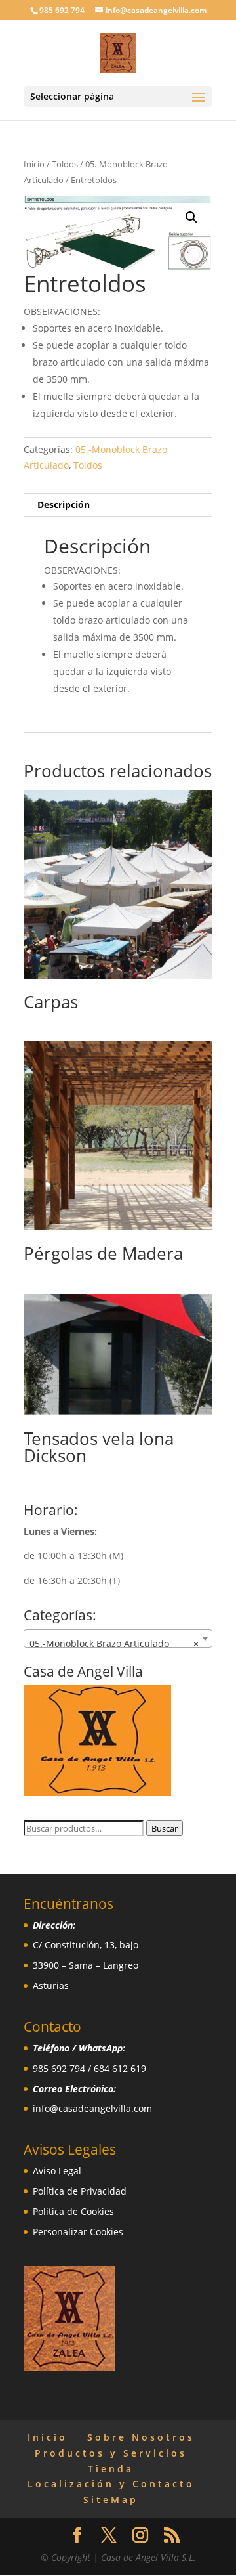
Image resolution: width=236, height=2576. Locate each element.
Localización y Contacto (111, 2484)
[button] (191, 217)
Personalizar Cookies (78, 2232)
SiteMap (111, 2500)
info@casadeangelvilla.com (92, 2108)
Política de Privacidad (80, 2191)
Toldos (65, 164)
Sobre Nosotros (141, 2437)
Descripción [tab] (64, 504)
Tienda (111, 2469)
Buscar (165, 1828)
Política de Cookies (73, 2211)
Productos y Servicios (111, 2453)
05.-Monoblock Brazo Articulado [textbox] (114, 1643)
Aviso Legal (57, 2171)
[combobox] (118, 1639)
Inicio (34, 164)
